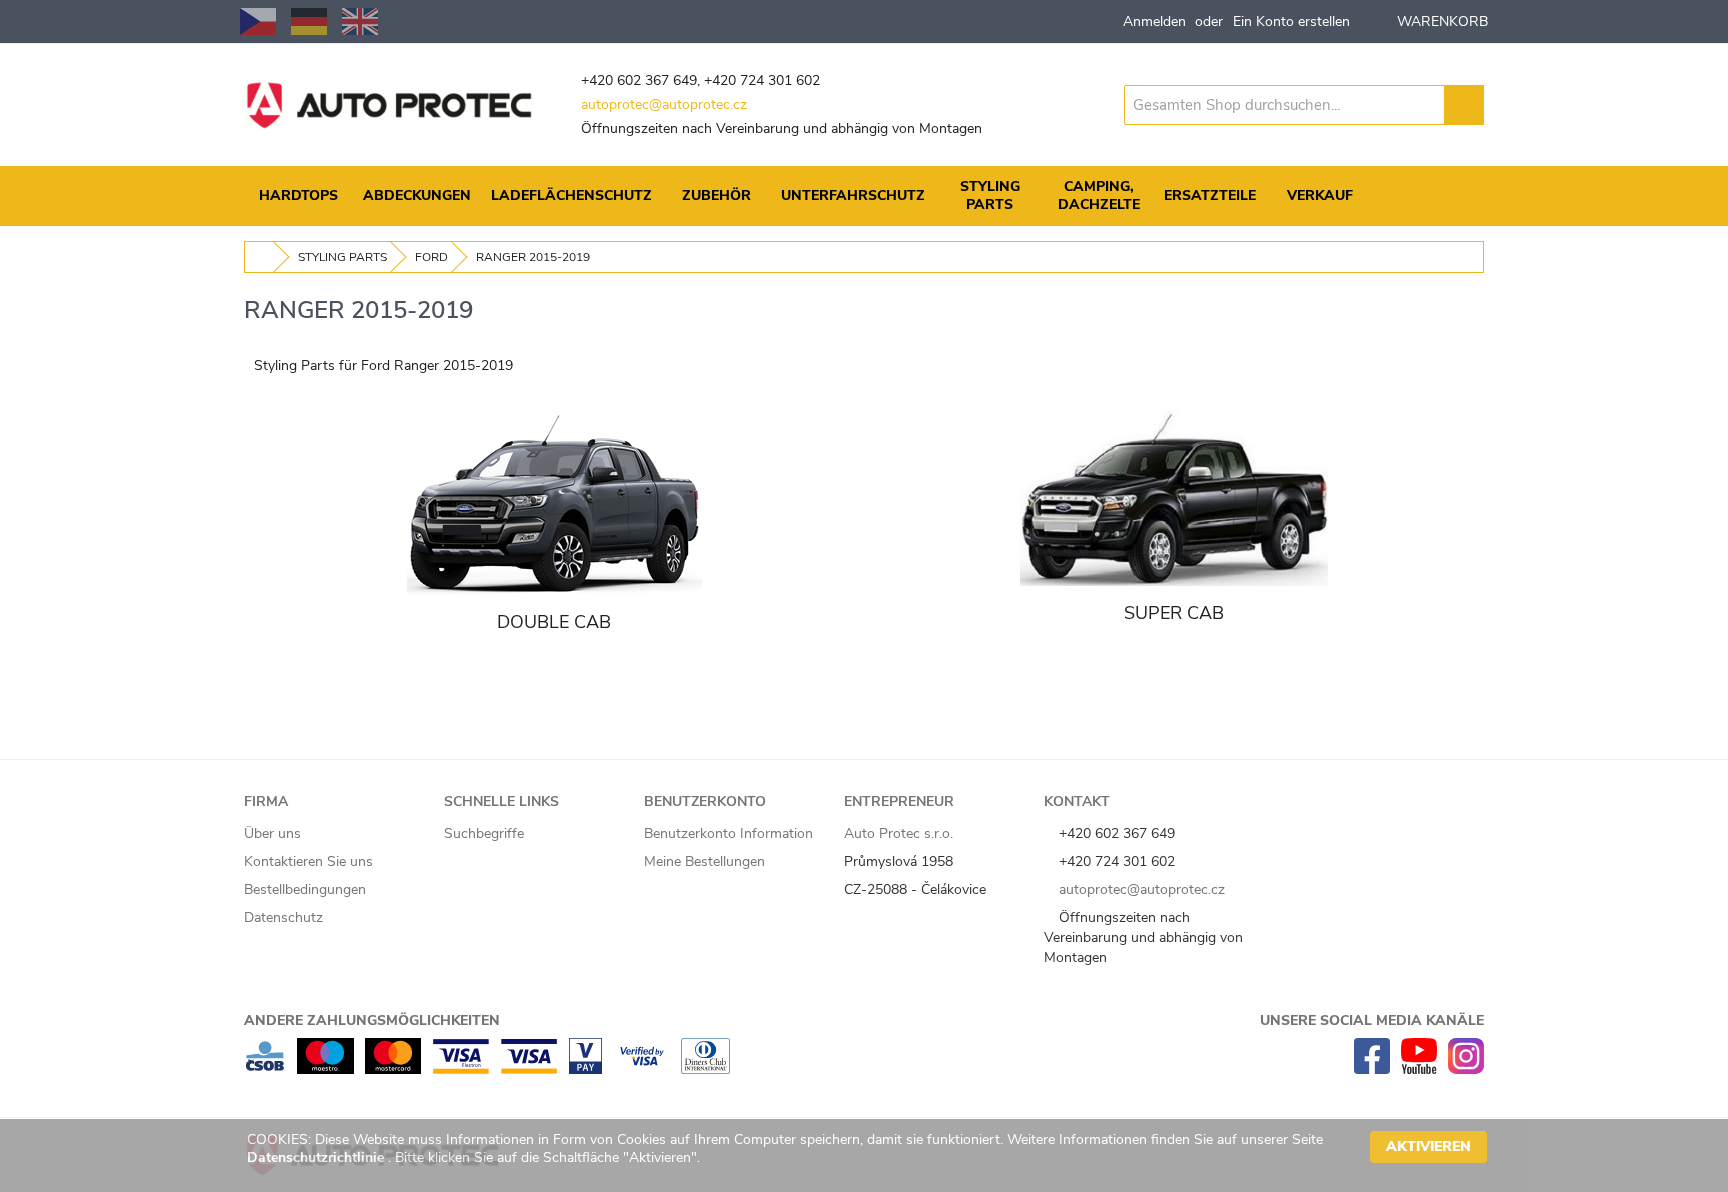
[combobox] (1285, 105)
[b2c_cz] (258, 21)
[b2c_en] (360, 21)
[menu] (864, 196)
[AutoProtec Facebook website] (1372, 1069)
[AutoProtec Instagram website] (1466, 1069)
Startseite (260, 257)
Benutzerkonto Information (728, 833)
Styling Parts (342, 257)
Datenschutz (283, 917)
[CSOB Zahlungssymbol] (265, 1069)
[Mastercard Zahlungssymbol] (393, 1069)
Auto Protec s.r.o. (898, 833)
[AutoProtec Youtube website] (1419, 1069)
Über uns (272, 833)
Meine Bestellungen (704, 861)
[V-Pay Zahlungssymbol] (585, 1069)
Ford (431, 257)
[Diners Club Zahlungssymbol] (705, 1069)
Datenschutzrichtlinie (317, 1157)
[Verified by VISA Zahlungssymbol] (641, 1069)
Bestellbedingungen (305, 889)
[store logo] (389, 105)
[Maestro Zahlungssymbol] (325, 1069)
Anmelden (1154, 21)
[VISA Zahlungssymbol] (529, 1069)
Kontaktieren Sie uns (308, 861)
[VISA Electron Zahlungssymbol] (460, 1069)
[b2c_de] (309, 21)
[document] (867, 1155)
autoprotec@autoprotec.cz (664, 104)
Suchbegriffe (484, 833)
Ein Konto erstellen (1291, 21)
